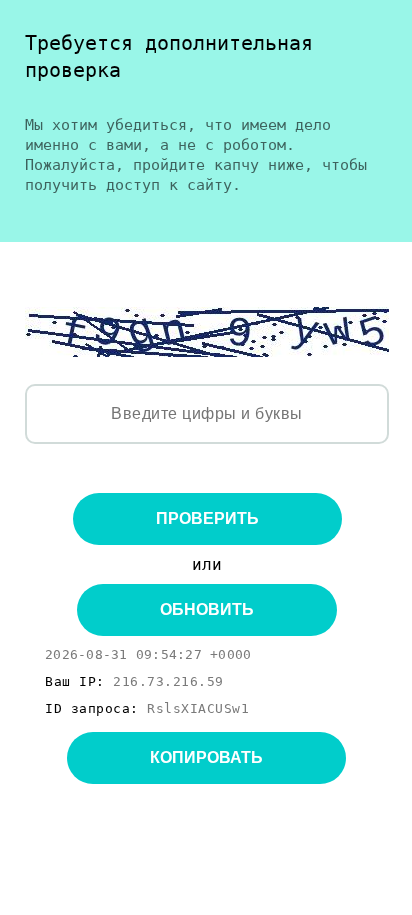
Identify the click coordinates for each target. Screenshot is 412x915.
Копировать (206, 757)
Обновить (207, 609)
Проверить (207, 518)
